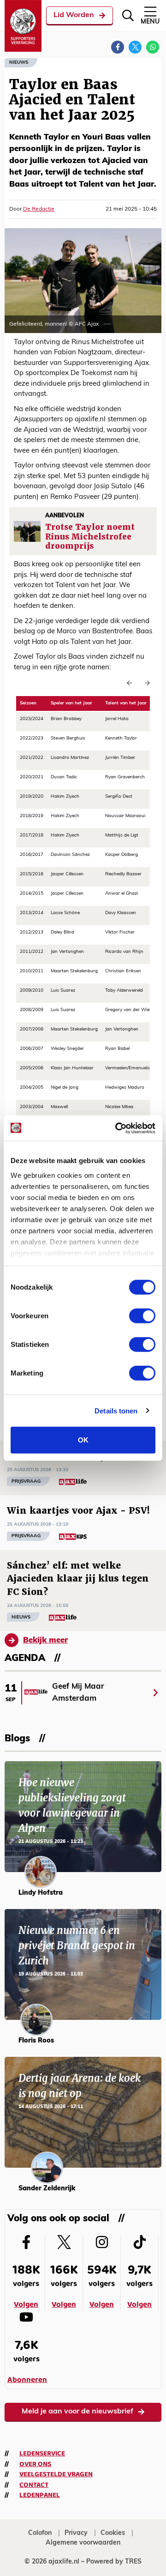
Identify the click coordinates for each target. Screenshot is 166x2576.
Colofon (40, 2533)
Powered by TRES (114, 2562)
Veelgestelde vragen (56, 2474)
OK (83, 1440)
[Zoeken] (128, 15)
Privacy (76, 2533)
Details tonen (116, 1410)
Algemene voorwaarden (83, 2543)
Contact (34, 2485)
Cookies (113, 2533)
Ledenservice (42, 2454)
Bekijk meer (45, 1640)
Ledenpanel (40, 2495)
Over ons (35, 2464)
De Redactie (39, 209)
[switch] (142, 1316)
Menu (150, 22)
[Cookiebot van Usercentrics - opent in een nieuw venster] (117, 1128)
